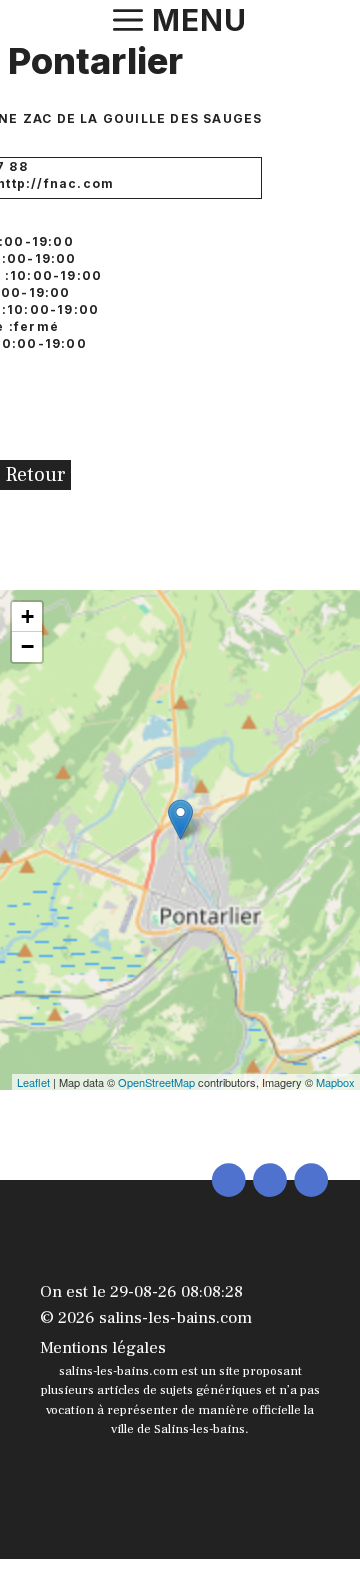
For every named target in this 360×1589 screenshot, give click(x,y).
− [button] (27, 646)
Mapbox (335, 1082)
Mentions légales (103, 1348)
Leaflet (33, 1082)
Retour (35, 475)
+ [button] (27, 616)
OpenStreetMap (156, 1082)
